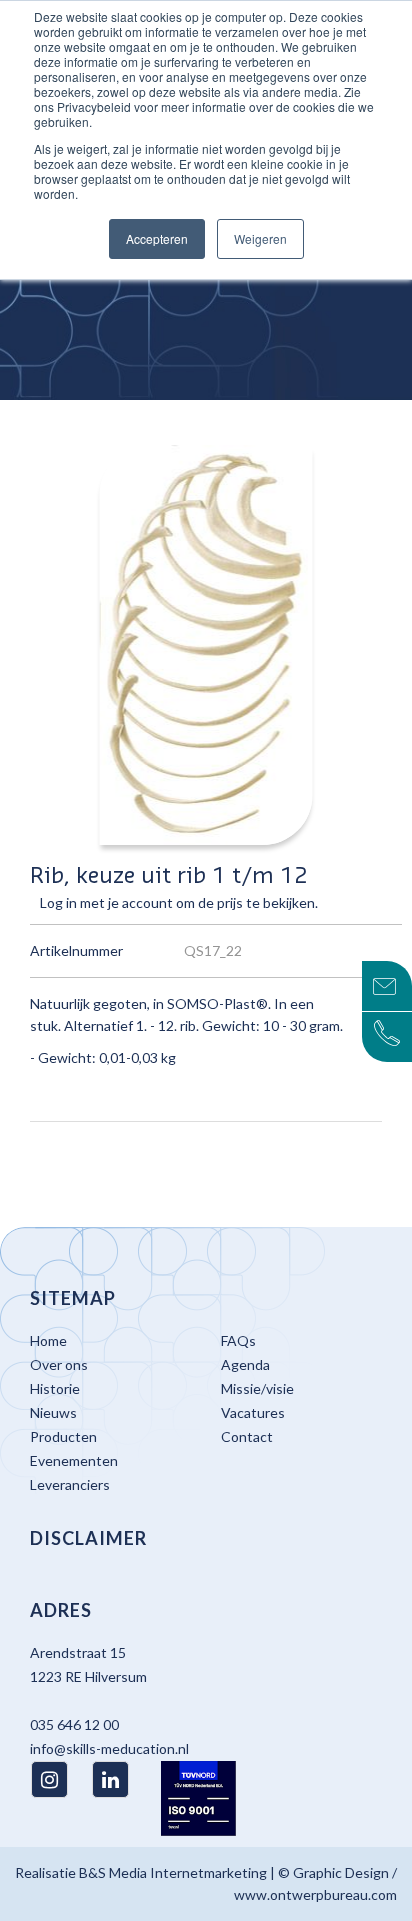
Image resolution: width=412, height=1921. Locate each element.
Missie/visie (257, 1388)
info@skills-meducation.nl (109, 1748)
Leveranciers (70, 1484)
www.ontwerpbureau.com (315, 1894)
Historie (55, 1388)
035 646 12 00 (74, 1724)
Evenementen (74, 1460)
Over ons (59, 1364)
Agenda (245, 1364)
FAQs (238, 1340)
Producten (63, 1436)
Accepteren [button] (157, 238)
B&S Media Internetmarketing (173, 1872)
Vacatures (253, 1412)
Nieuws (53, 1412)
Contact (247, 1436)
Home (48, 1340)
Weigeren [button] (260, 238)
